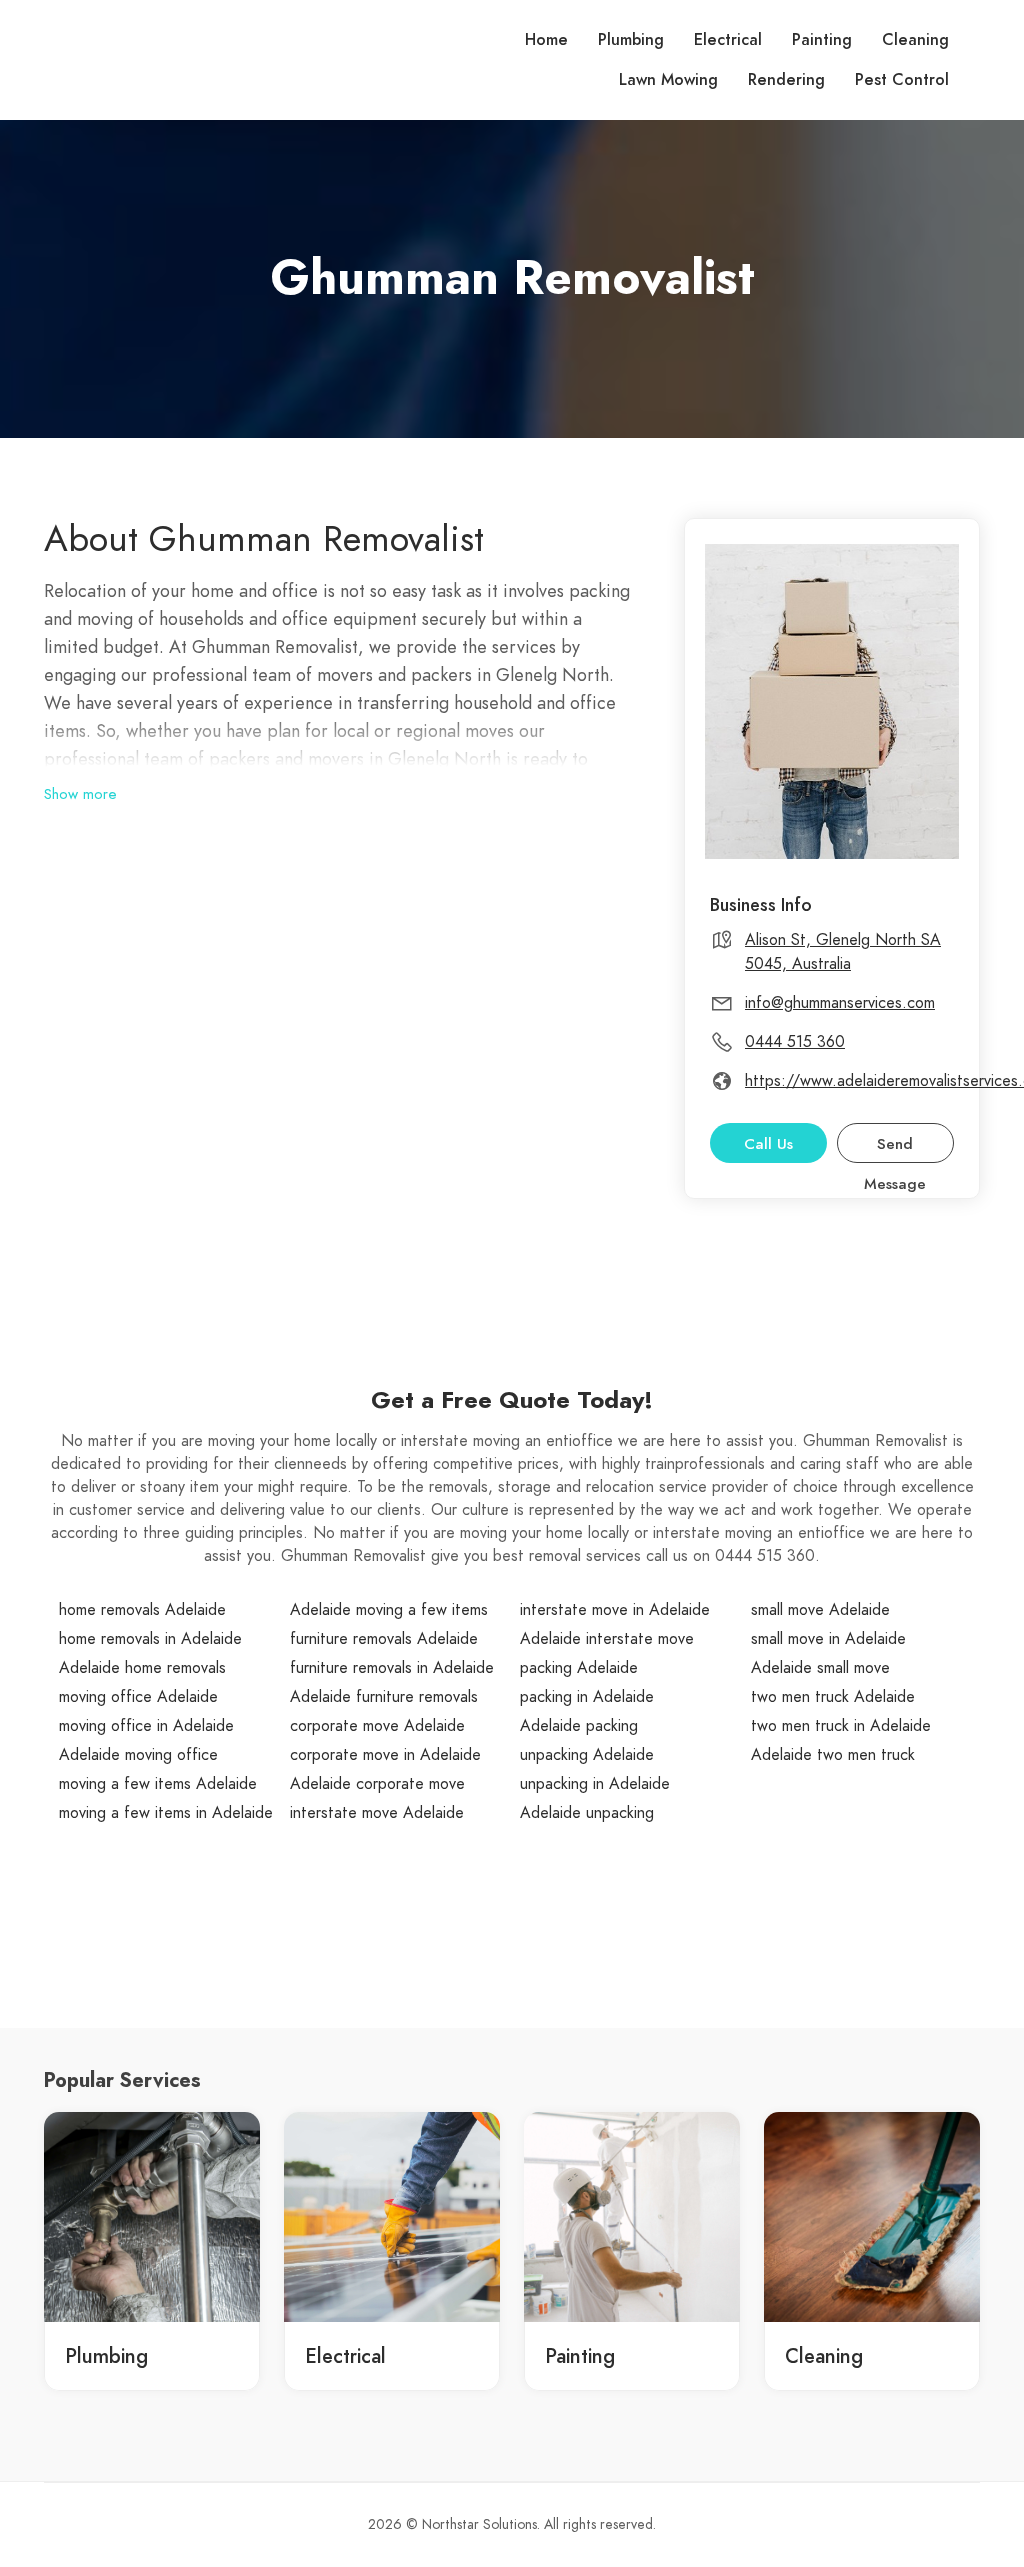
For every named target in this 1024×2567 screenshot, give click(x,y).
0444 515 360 (795, 1042)
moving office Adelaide (138, 1697)
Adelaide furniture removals (384, 1697)
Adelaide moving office (138, 1755)
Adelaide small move (820, 1668)
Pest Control (902, 80)
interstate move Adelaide (377, 1813)
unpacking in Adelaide (595, 1784)
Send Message (895, 1148)
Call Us (768, 1144)
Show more (80, 794)
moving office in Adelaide (146, 1726)
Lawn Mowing (668, 80)
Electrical (728, 40)
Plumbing (631, 40)
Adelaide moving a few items (389, 1610)
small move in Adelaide (828, 1639)
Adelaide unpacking (587, 1813)
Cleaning (915, 40)
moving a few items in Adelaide (166, 1813)
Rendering (786, 80)
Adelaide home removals (142, 1668)
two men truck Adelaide (833, 1697)
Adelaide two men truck (833, 1755)
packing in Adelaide (587, 1697)
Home (546, 40)
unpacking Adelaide (587, 1755)
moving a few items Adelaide (158, 1784)
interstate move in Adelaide (615, 1610)
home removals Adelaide (142, 1610)
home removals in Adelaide (150, 1639)
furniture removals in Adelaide (392, 1668)
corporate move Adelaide (377, 1726)
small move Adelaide (820, 1610)
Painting (822, 40)
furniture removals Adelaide (384, 1639)
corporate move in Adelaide (385, 1755)
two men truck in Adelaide (841, 1726)
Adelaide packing (579, 1726)
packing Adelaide (579, 1668)
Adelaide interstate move (607, 1639)
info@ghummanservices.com (840, 1003)
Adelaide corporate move (377, 1784)
